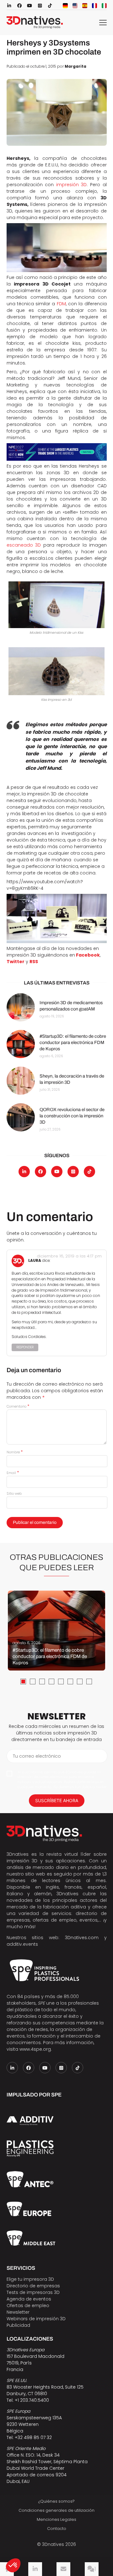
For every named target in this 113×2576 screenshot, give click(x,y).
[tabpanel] (56, 1631)
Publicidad (18, 2325)
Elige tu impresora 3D (30, 2279)
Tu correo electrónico (37, 1756)
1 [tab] (23, 1681)
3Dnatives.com (82, 1938)
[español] (85, 6)
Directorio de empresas (33, 2286)
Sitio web (14, 1493)
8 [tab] (89, 1681)
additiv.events (22, 1944)
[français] (94, 6)
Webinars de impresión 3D (36, 2319)
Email (13, 1473)
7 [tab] (80, 1681)
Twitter (16, 962)
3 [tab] (42, 1681)
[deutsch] (65, 6)
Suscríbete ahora (57, 1800)
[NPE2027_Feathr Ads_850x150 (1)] (57, 452)
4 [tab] (51, 1681)
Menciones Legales (56, 2519)
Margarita (75, 66)
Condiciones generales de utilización (56, 2510)
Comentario (18, 1406)
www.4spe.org (35, 2049)
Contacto (57, 2529)
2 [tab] (33, 1681)
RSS (34, 962)
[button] (13, 2565)
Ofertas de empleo (28, 2306)
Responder (25, 1347)
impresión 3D (72, 185)
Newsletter (18, 2312)
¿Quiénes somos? (56, 2501)
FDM (61, 304)
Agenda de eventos (29, 2299)
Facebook (88, 955)
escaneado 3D (24, 545)
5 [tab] (61, 1681)
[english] (75, 6)
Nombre (15, 1452)
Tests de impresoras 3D (33, 2292)
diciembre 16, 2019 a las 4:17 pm (69, 1256)
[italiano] (104, 6)
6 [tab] (70, 1681)
